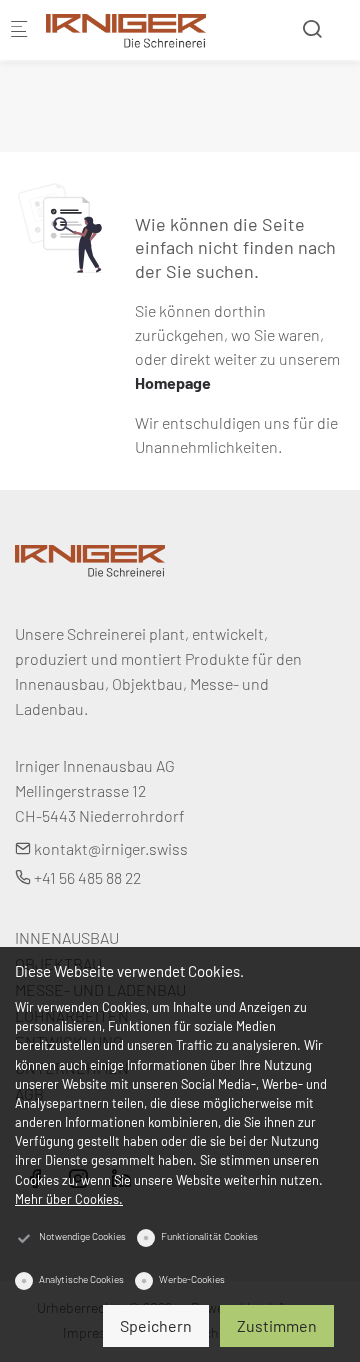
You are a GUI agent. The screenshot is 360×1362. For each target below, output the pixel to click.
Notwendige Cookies (82, 1236)
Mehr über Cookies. (69, 1199)
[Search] (312, 28)
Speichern (156, 1325)
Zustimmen (277, 1325)
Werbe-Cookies (192, 1279)
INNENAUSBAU (67, 937)
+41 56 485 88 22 (86, 877)
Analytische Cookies (81, 1279)
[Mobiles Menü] (19, 30)
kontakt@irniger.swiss (109, 848)
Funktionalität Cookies (209, 1236)
